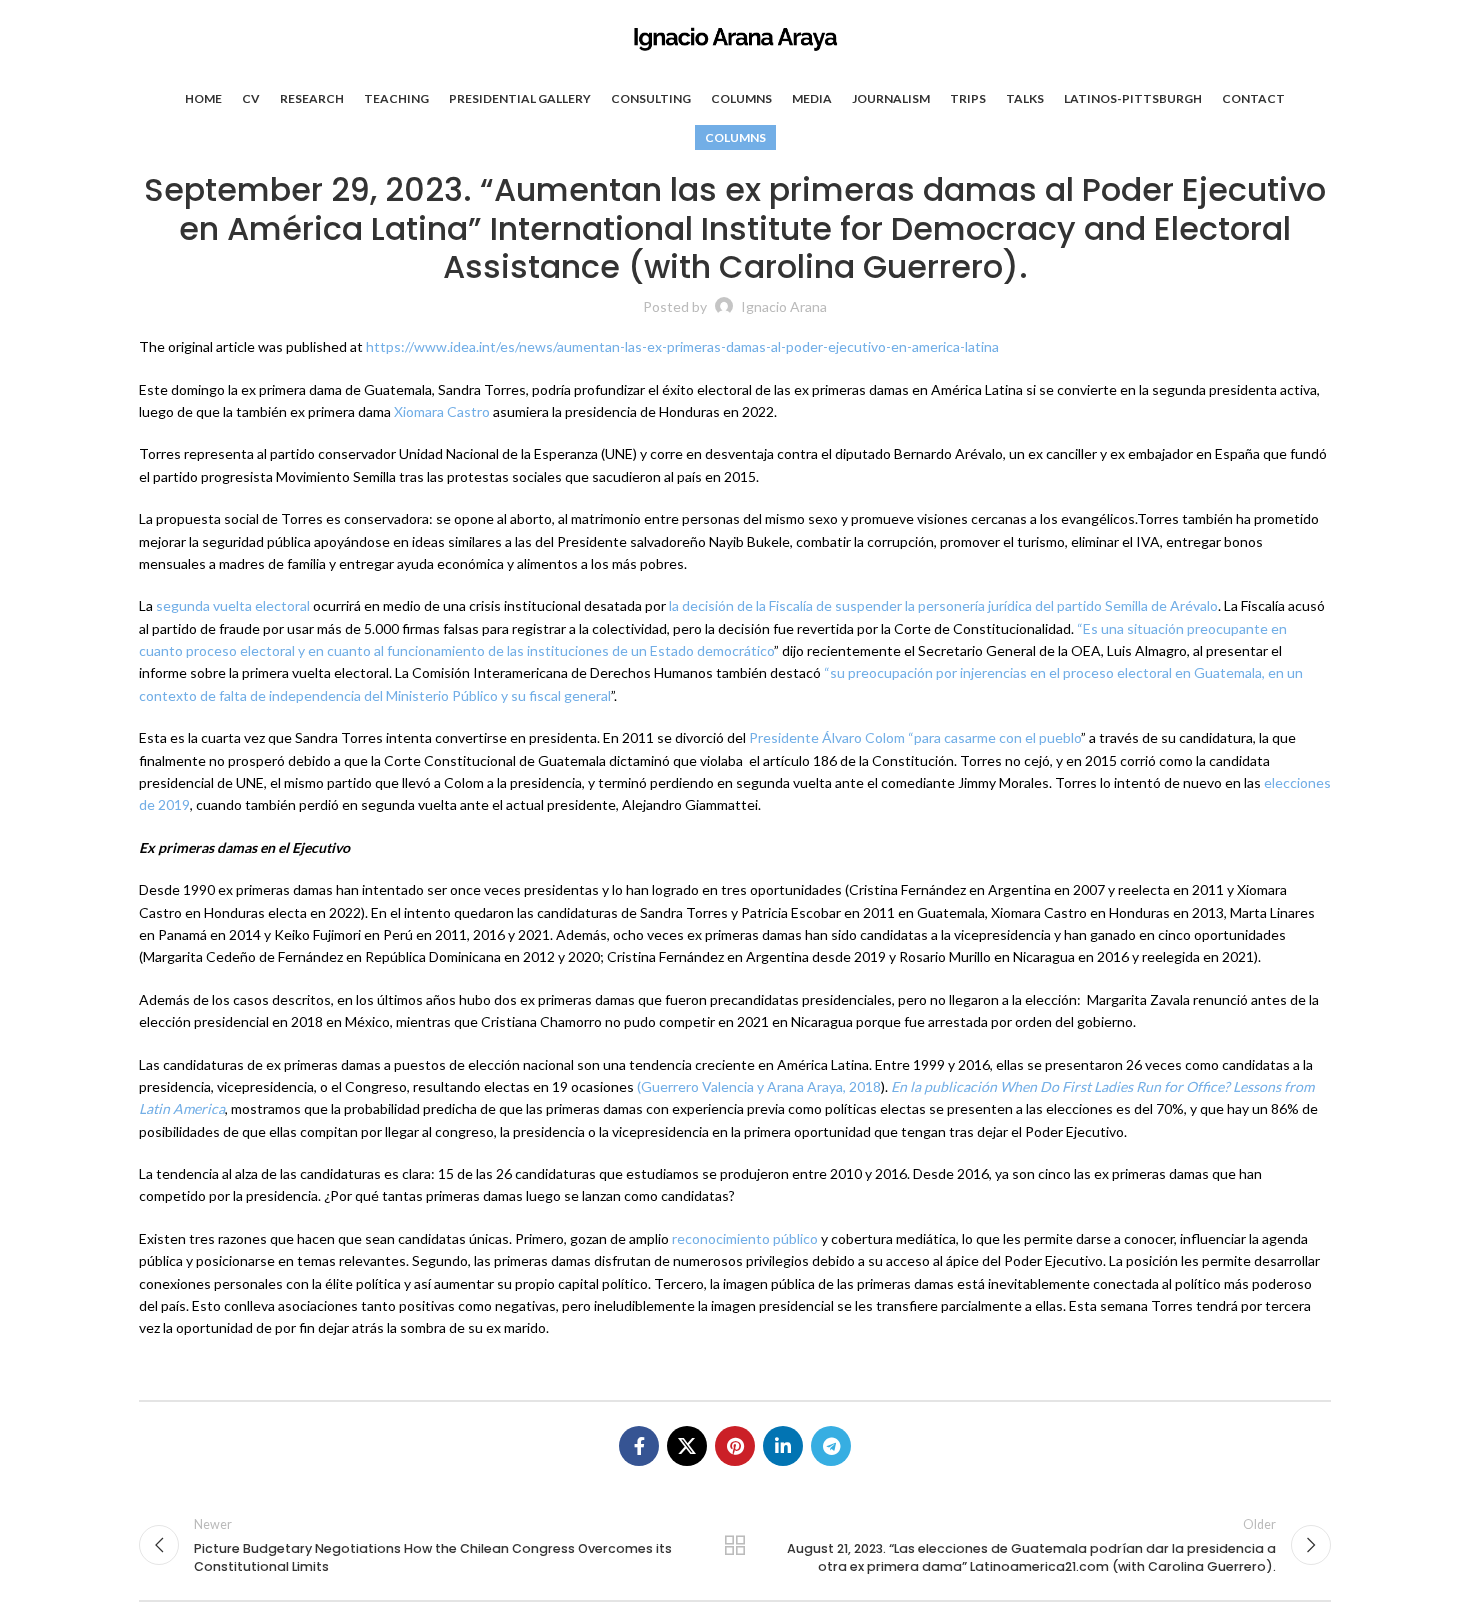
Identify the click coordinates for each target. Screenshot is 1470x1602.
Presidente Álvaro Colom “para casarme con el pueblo (913, 737)
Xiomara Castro (440, 411)
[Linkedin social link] (783, 1446)
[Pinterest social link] (735, 1446)
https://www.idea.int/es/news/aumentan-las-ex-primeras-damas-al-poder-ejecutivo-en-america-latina (681, 346)
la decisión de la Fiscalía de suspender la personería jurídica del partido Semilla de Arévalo (943, 605)
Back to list (735, 1545)
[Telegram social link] (831, 1446)
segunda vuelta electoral (231, 605)
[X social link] (687, 1446)
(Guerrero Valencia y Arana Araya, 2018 (757, 1086)
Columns (735, 137)
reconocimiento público (743, 1238)
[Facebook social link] (639, 1446)
